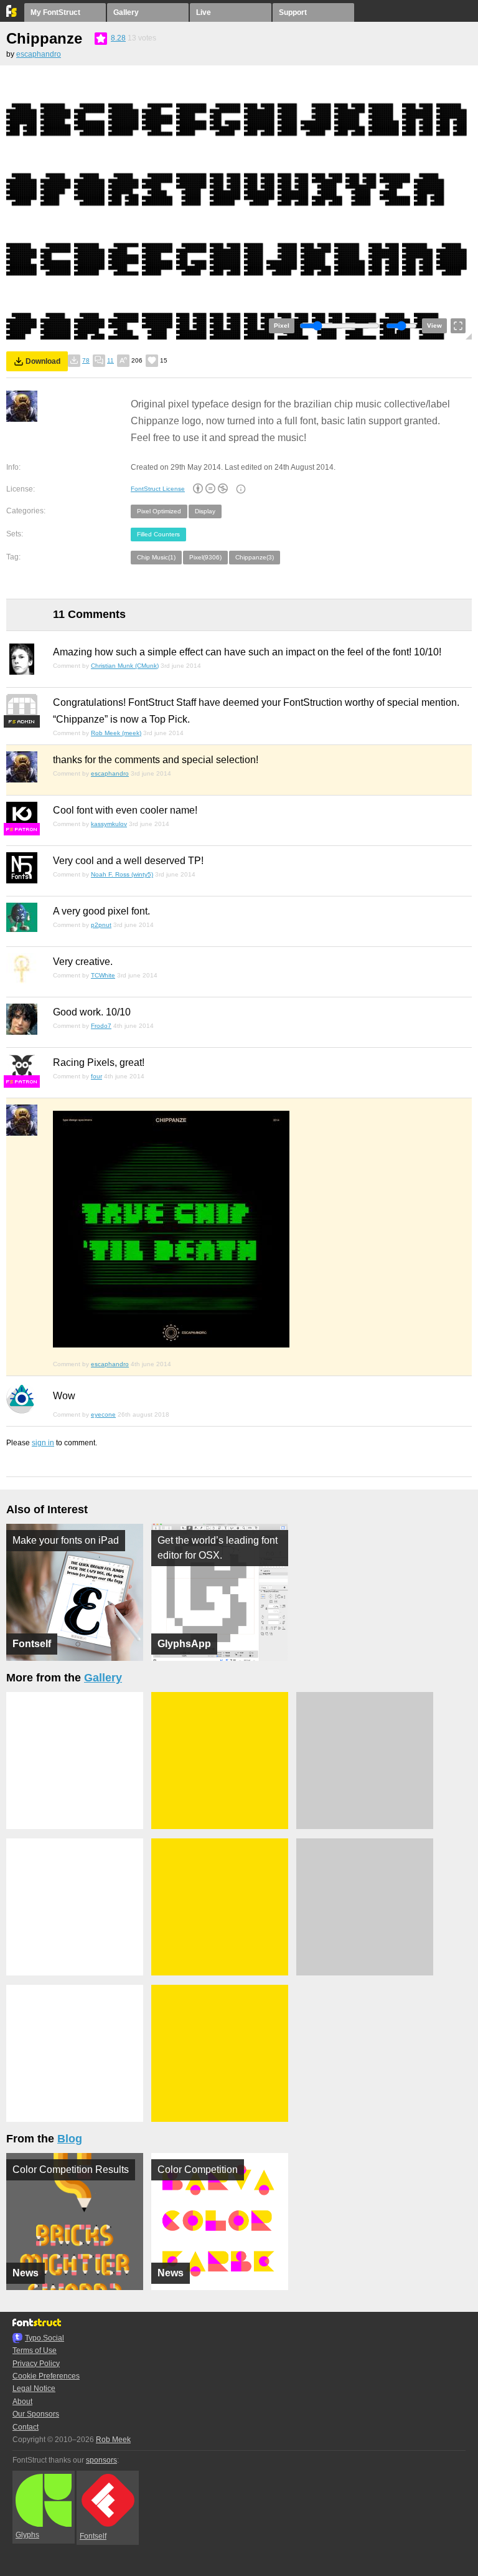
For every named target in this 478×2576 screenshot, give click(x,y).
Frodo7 (101, 1026)
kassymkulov (109, 824)
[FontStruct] (12, 14)
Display (205, 511)
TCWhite (103, 975)
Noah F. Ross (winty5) (122, 874)
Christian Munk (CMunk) (125, 666)
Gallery (126, 12)
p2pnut (101, 925)
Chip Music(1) (156, 557)
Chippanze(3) (255, 557)
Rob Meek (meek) (116, 733)
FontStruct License (158, 489)
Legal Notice (34, 2388)
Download (43, 361)
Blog (70, 2139)
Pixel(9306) (205, 557)
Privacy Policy (36, 2364)
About (22, 2402)
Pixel (282, 326)
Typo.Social (45, 2338)
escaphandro (39, 54)
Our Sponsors (36, 2414)
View (434, 326)
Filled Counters (158, 534)
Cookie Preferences (46, 2376)
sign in (43, 1443)
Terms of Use (35, 2350)
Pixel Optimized (159, 511)
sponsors (101, 2460)
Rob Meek (113, 2440)
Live (204, 12)
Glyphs (27, 2535)
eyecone (103, 1414)
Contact (26, 2427)
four (96, 1076)
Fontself (93, 2536)
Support (293, 12)
